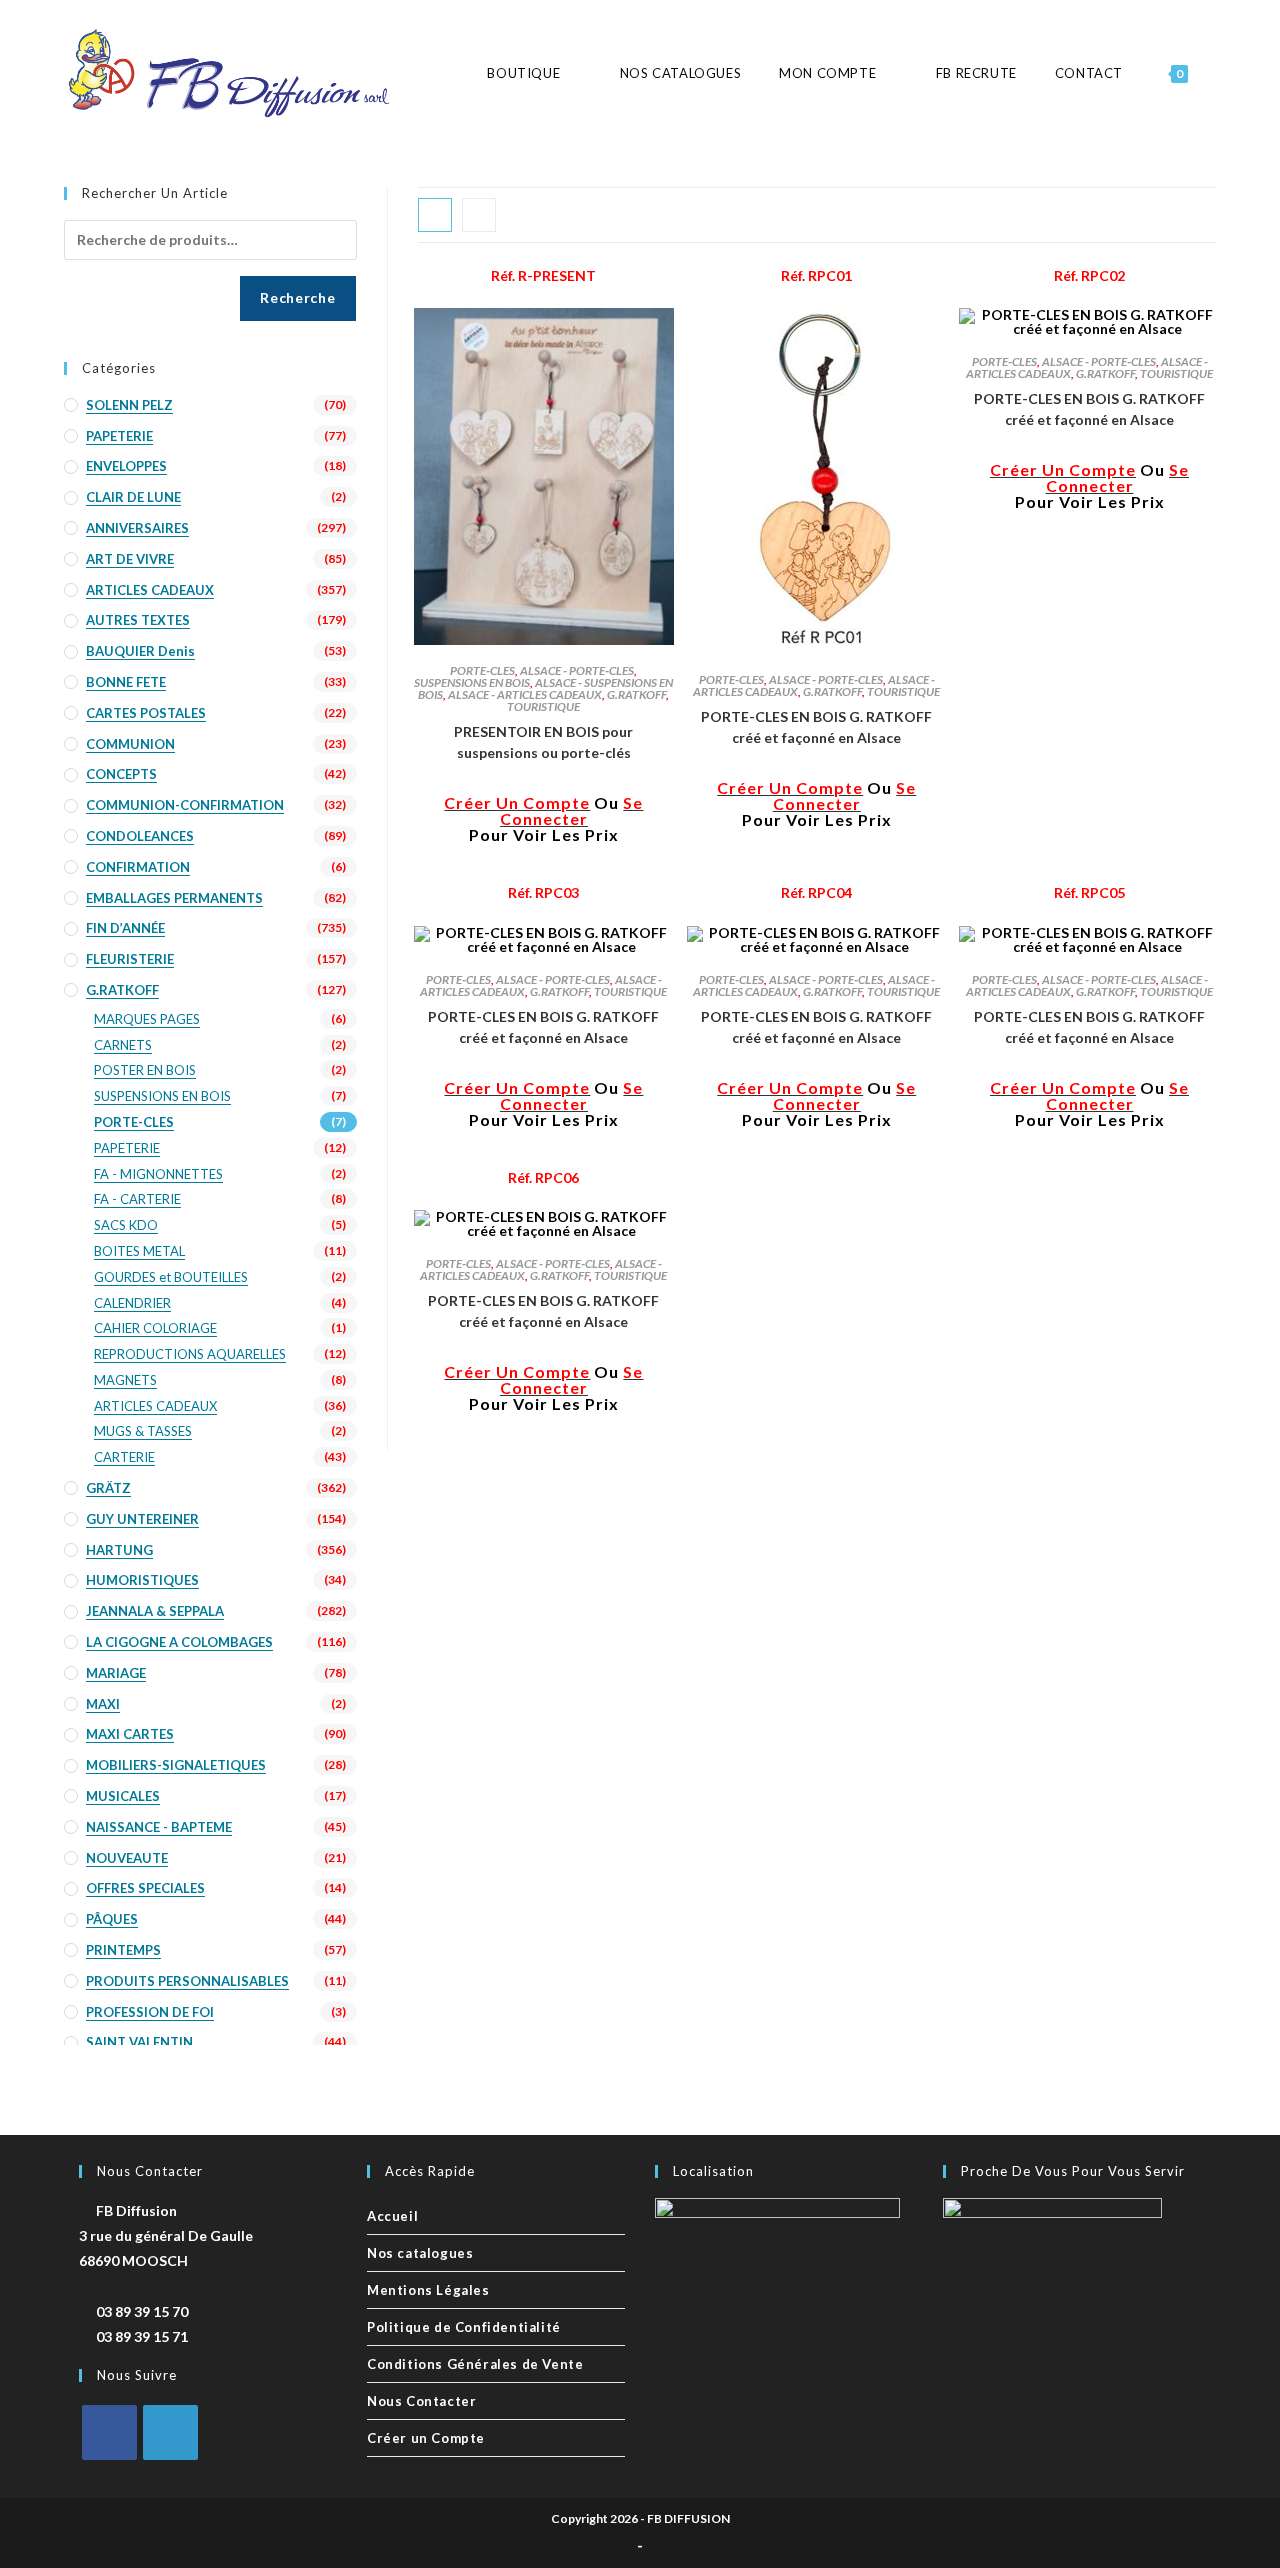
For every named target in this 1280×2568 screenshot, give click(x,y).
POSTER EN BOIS (145, 1070)
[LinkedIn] (170, 2432)
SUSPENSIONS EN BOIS (472, 682)
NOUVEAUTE (127, 1858)
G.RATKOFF (636, 694)
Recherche (297, 297)
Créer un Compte (426, 2438)
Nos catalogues (420, 2253)
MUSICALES (123, 1796)
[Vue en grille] (435, 215)
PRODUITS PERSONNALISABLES (187, 1981)
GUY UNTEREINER (142, 1519)
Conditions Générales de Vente (475, 2364)
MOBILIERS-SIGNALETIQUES (176, 1765)
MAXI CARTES (130, 1734)
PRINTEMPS (123, 1950)
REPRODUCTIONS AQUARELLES (190, 1354)
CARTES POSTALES (146, 713)
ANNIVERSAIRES (137, 528)
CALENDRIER (132, 1303)
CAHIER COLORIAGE (155, 1328)
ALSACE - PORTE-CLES (577, 670)
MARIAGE (116, 1673)
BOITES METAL (139, 1251)
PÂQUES (112, 1919)
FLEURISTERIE (130, 959)
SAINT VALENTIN (139, 2042)
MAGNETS (125, 1380)
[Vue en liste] (479, 215)
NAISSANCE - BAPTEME (159, 1827)
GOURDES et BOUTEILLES (171, 1277)
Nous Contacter (421, 2401)
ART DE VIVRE (130, 559)
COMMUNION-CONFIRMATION (185, 805)
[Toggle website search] (1215, 73)
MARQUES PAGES (147, 1019)
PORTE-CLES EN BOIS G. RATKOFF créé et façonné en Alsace (816, 727)
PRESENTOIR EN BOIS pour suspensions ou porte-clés (543, 742)
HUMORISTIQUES (142, 1580)
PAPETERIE (119, 436)
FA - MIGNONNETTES (158, 1174)
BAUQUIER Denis (140, 651)
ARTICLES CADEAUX (150, 590)
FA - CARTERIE (137, 1199)
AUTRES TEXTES (138, 620)
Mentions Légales (428, 2290)
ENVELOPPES (126, 466)
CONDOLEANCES (140, 836)
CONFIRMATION (138, 867)
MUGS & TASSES (143, 1431)
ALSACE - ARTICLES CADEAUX (525, 694)
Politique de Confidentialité (464, 2327)
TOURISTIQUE (543, 706)
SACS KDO (126, 1225)
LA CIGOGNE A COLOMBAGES (179, 1642)
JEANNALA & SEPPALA (155, 1611)
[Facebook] (109, 2432)
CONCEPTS (121, 774)
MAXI (103, 1704)
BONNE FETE (126, 682)
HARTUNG (119, 1550)
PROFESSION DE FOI (150, 2012)
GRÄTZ (108, 1488)
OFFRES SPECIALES (145, 1888)
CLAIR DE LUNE (133, 497)
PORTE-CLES (482, 670)
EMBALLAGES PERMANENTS (174, 898)
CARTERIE (124, 1457)
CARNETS (123, 1045)
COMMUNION (130, 744)
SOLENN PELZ (129, 405)
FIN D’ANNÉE (125, 928)
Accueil (392, 2216)
